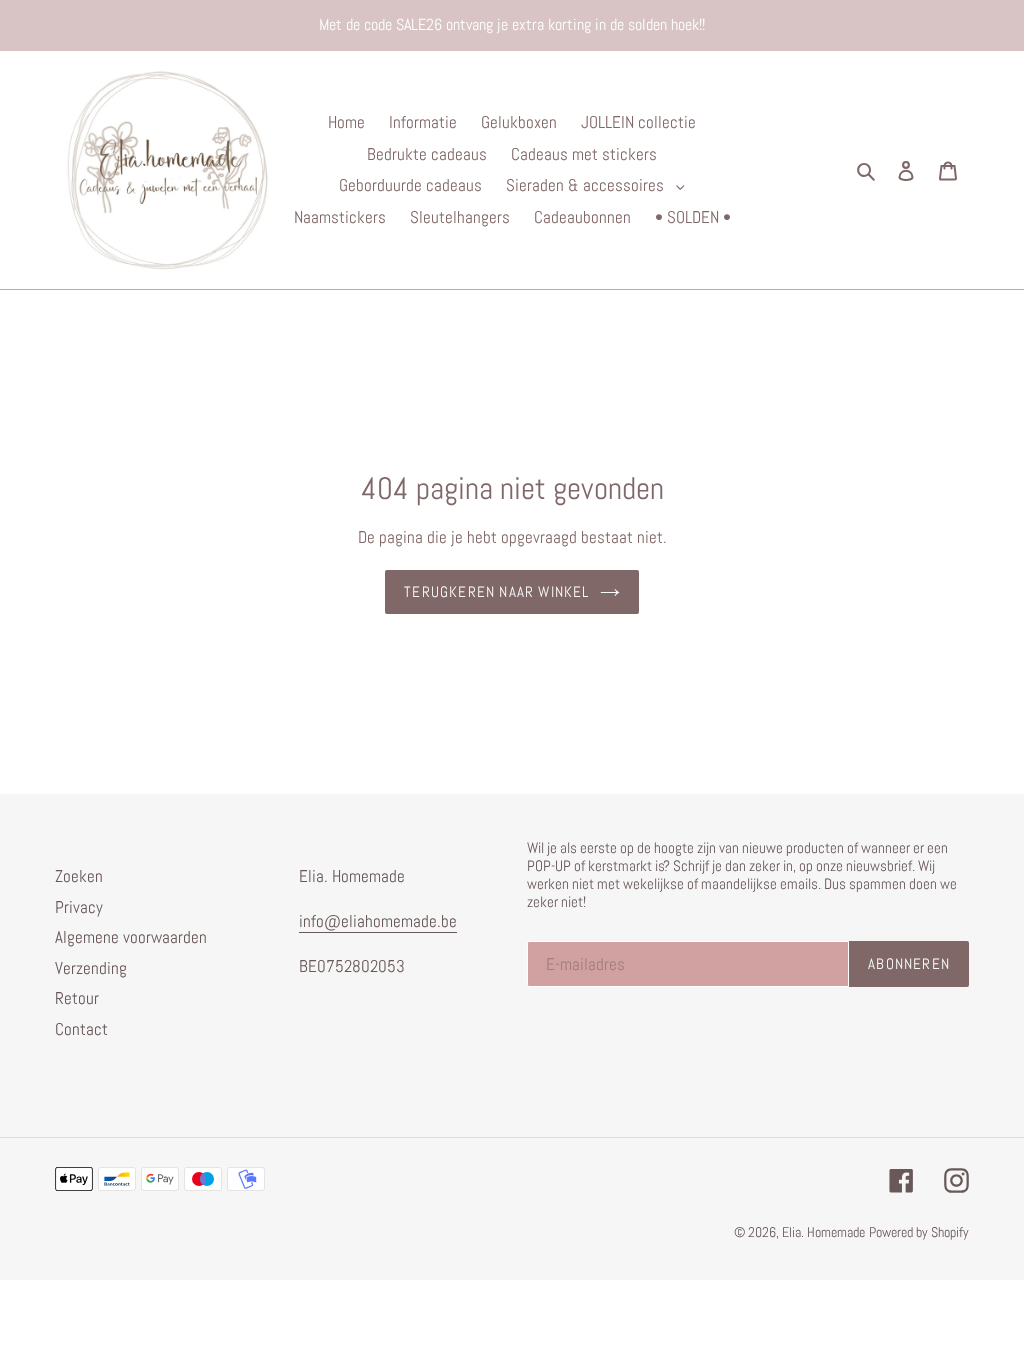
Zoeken (79, 876)
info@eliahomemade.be (378, 921)
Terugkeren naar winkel (496, 591)
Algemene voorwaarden (131, 937)
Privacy (79, 907)
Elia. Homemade (823, 1232)
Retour (77, 998)
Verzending (91, 968)
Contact (81, 1029)
